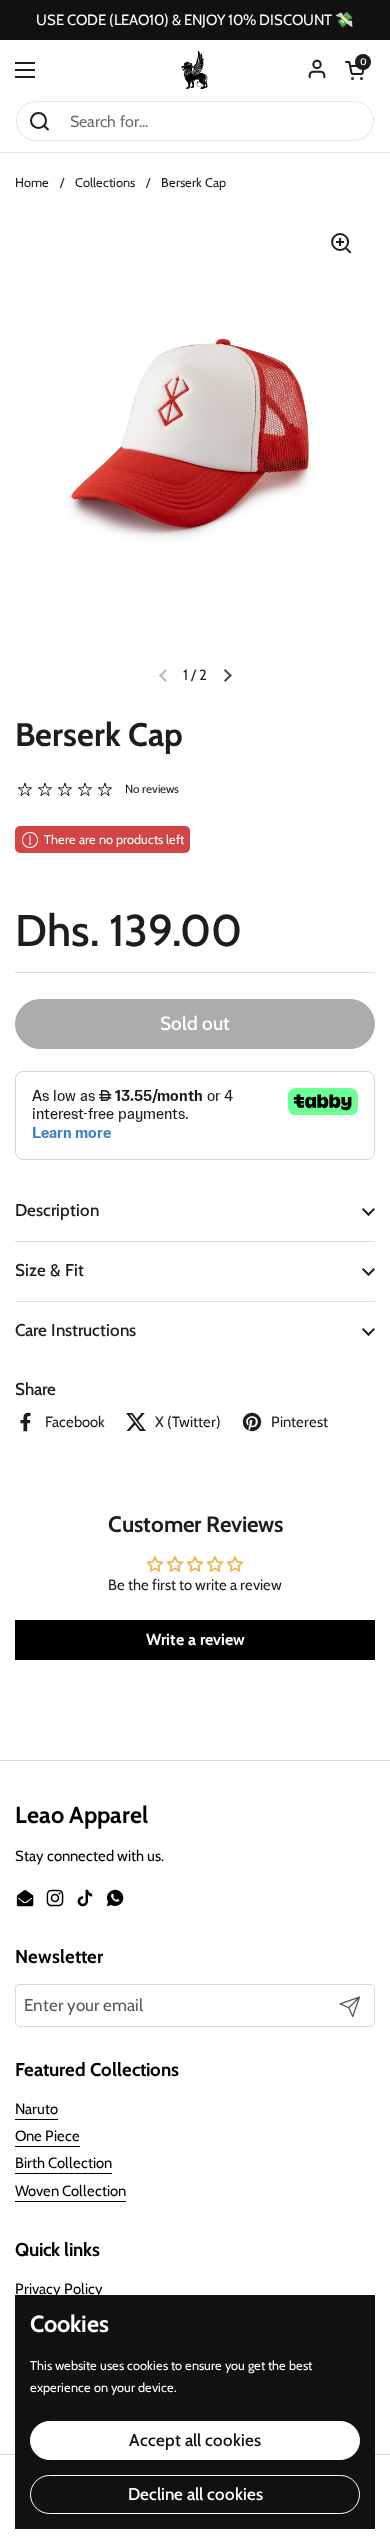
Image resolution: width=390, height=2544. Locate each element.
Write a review (195, 1639)
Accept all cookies (195, 2440)
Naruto (36, 2109)
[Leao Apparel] (195, 70)
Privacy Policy (59, 2289)
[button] (355, 70)
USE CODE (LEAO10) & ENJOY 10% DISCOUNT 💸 (195, 20)
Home (32, 182)
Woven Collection (70, 2191)
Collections (105, 182)
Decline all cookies (195, 2494)
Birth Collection (63, 2163)
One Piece (47, 2136)
